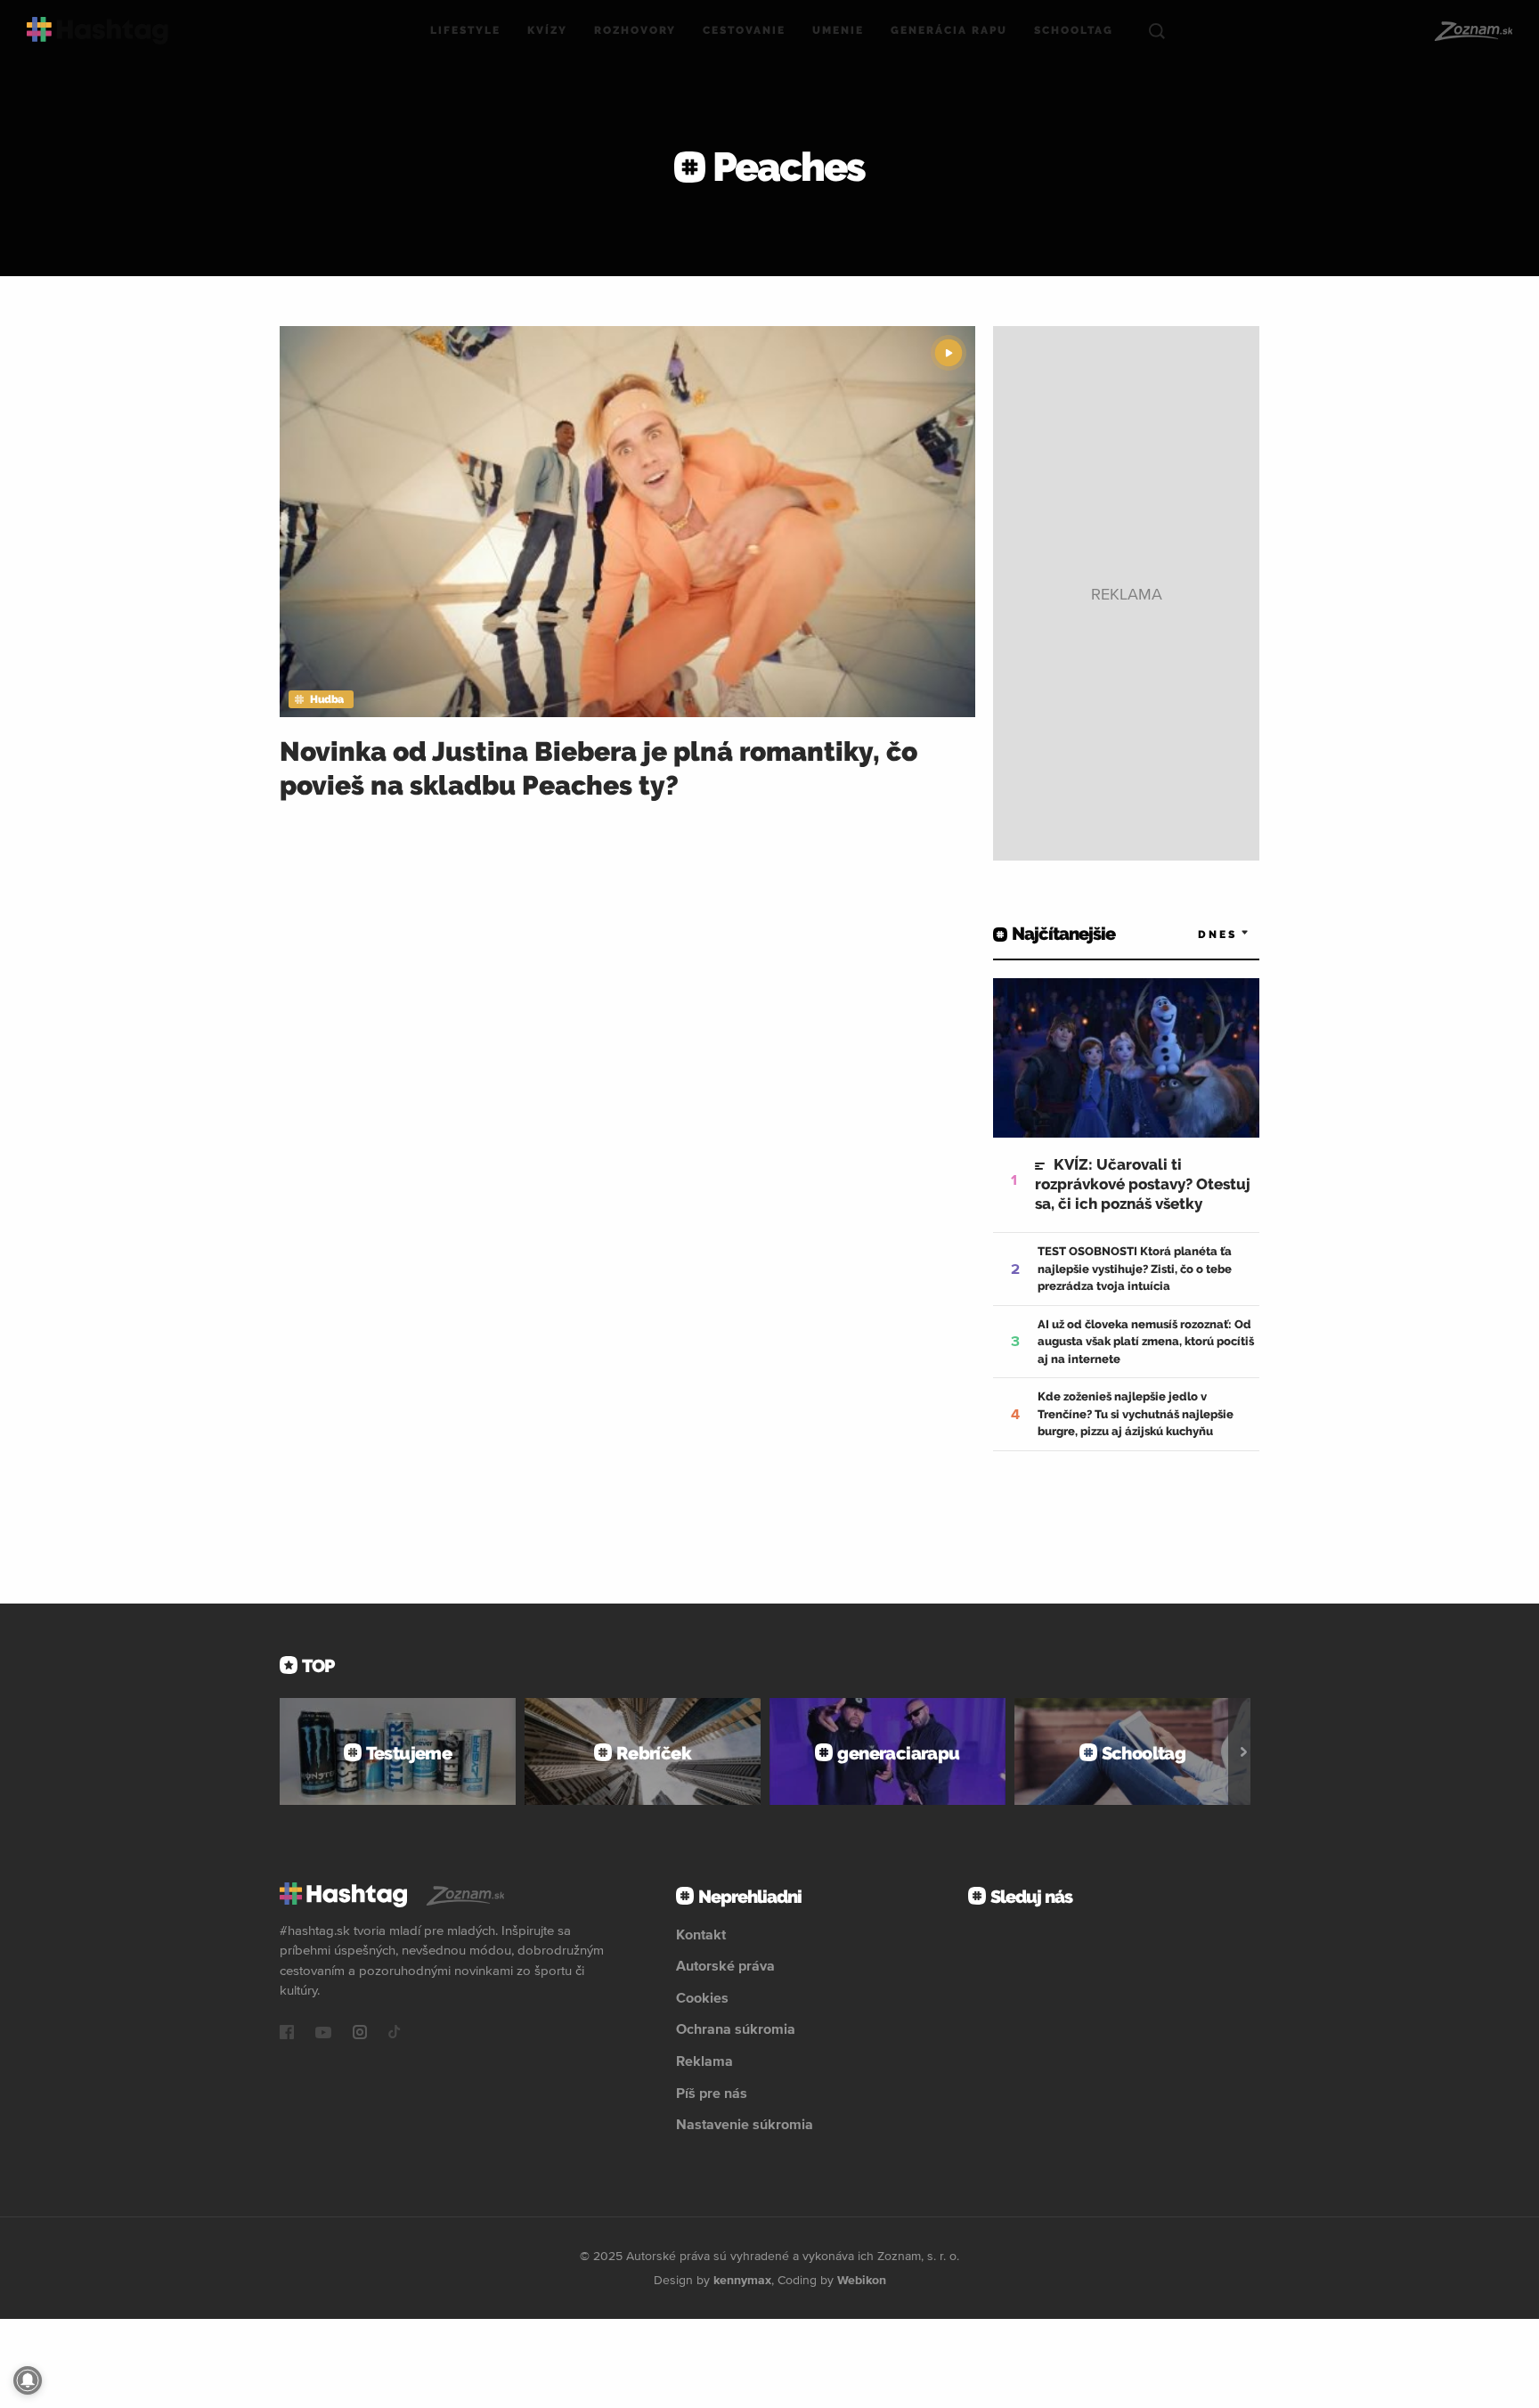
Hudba (327, 699)
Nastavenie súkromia (745, 2124)
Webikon (862, 2280)
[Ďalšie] (1244, 1751)
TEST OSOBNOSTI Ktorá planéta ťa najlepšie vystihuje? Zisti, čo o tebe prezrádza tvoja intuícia (1135, 1269)
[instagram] (360, 2034)
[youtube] (323, 2034)
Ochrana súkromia (736, 2028)
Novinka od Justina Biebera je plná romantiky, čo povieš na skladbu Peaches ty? (598, 768)
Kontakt (701, 1934)
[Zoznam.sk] (1473, 31)
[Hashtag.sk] (98, 31)
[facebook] (287, 2034)
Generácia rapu (949, 30)
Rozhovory (635, 30)
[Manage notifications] (28, 2380)
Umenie (838, 30)
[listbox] (1197, 934)
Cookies (702, 1997)
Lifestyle (465, 30)
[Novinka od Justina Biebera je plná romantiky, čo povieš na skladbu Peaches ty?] (627, 522)
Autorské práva (725, 1965)
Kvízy (547, 30)
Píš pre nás (712, 2093)
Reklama (704, 2061)
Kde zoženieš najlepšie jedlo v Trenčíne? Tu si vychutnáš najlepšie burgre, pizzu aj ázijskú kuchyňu (1136, 1414)
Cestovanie (744, 30)
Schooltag (1074, 30)
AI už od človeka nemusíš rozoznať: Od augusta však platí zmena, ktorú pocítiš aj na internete (1146, 1342)
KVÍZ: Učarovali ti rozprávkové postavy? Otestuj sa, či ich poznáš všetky (1143, 1184)
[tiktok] (395, 2034)
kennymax (742, 2280)
